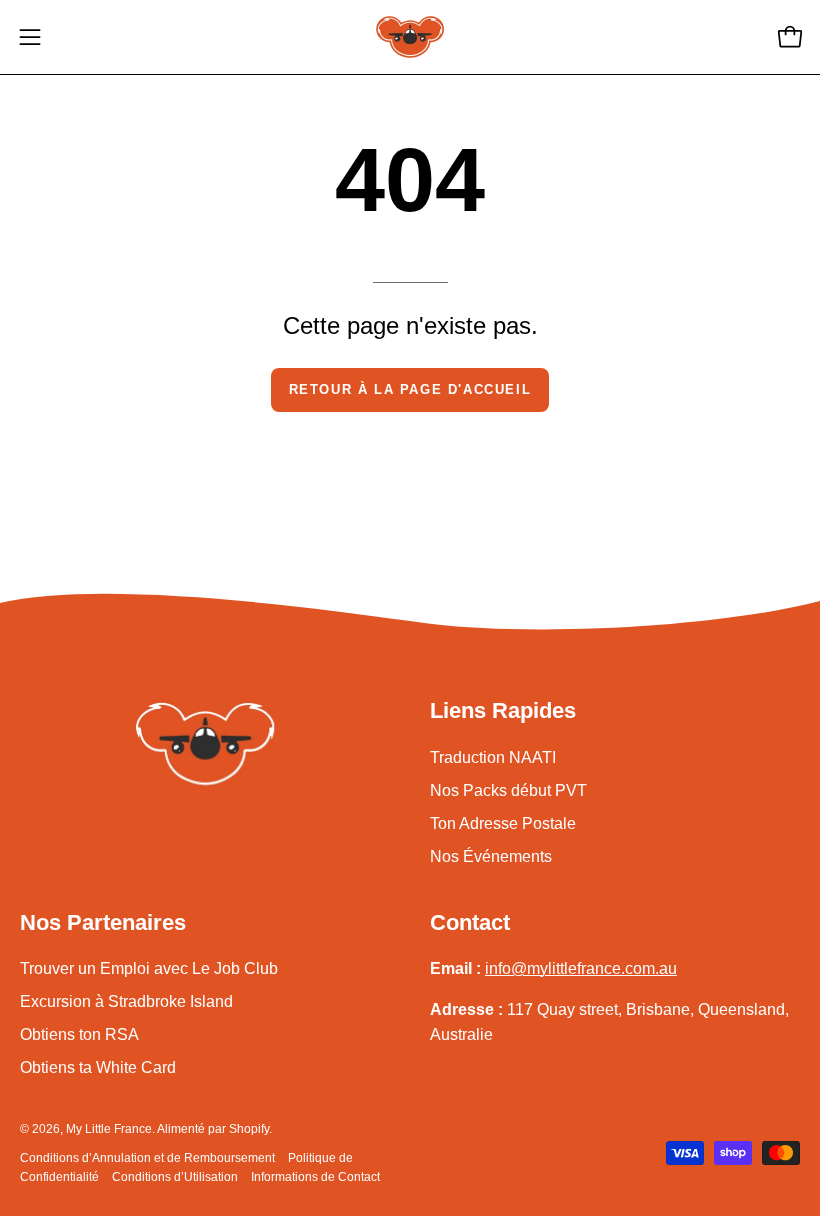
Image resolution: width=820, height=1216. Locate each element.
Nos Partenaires (103, 922)
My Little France (109, 1129)
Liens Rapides (503, 710)
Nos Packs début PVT (508, 790)
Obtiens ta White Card (98, 1067)
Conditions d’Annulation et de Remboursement (147, 1158)
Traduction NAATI (493, 757)
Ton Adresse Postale (503, 823)
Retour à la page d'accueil (410, 389)
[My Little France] (410, 37)
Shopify (249, 1129)
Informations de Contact (315, 1177)
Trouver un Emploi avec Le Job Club (149, 968)
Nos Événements (491, 856)
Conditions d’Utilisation (175, 1177)
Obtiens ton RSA (79, 1034)
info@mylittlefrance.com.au (581, 968)
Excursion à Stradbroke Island (126, 1001)
